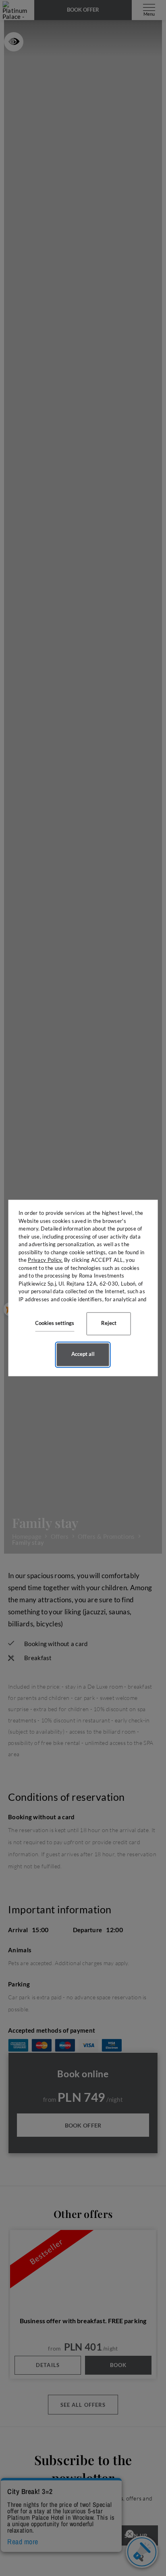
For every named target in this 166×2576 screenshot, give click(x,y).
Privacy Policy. (45, 1260)
